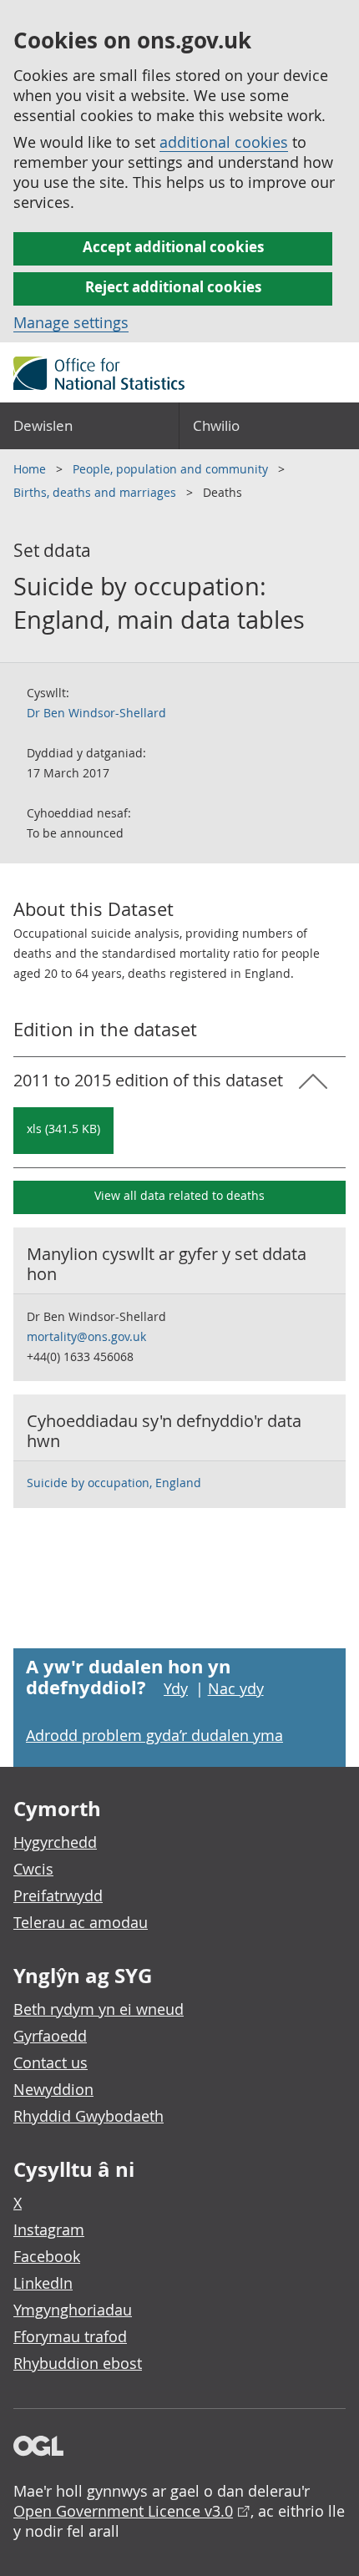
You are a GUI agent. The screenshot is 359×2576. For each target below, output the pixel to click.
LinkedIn (43, 2283)
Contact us (51, 2062)
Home (31, 469)
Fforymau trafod (70, 2336)
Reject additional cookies (173, 287)
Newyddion (53, 2089)
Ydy (176, 1688)
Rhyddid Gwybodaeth (88, 2116)
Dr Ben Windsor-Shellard (96, 713)
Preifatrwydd (58, 1895)
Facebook (47, 2256)
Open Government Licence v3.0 (123, 2511)
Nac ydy (236, 1688)
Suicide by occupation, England (114, 1483)
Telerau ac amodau (81, 1922)
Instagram (49, 2229)
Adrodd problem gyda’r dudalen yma (154, 1735)
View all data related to (179, 1195)
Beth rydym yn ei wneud (99, 2009)
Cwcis (33, 1869)
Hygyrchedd (55, 1842)
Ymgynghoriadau (73, 2310)
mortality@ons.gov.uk (86, 1336)
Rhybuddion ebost (78, 2363)
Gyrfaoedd (50, 2036)
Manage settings (71, 322)
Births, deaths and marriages (96, 492)
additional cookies (224, 142)
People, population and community (172, 469)
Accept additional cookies (173, 247)
